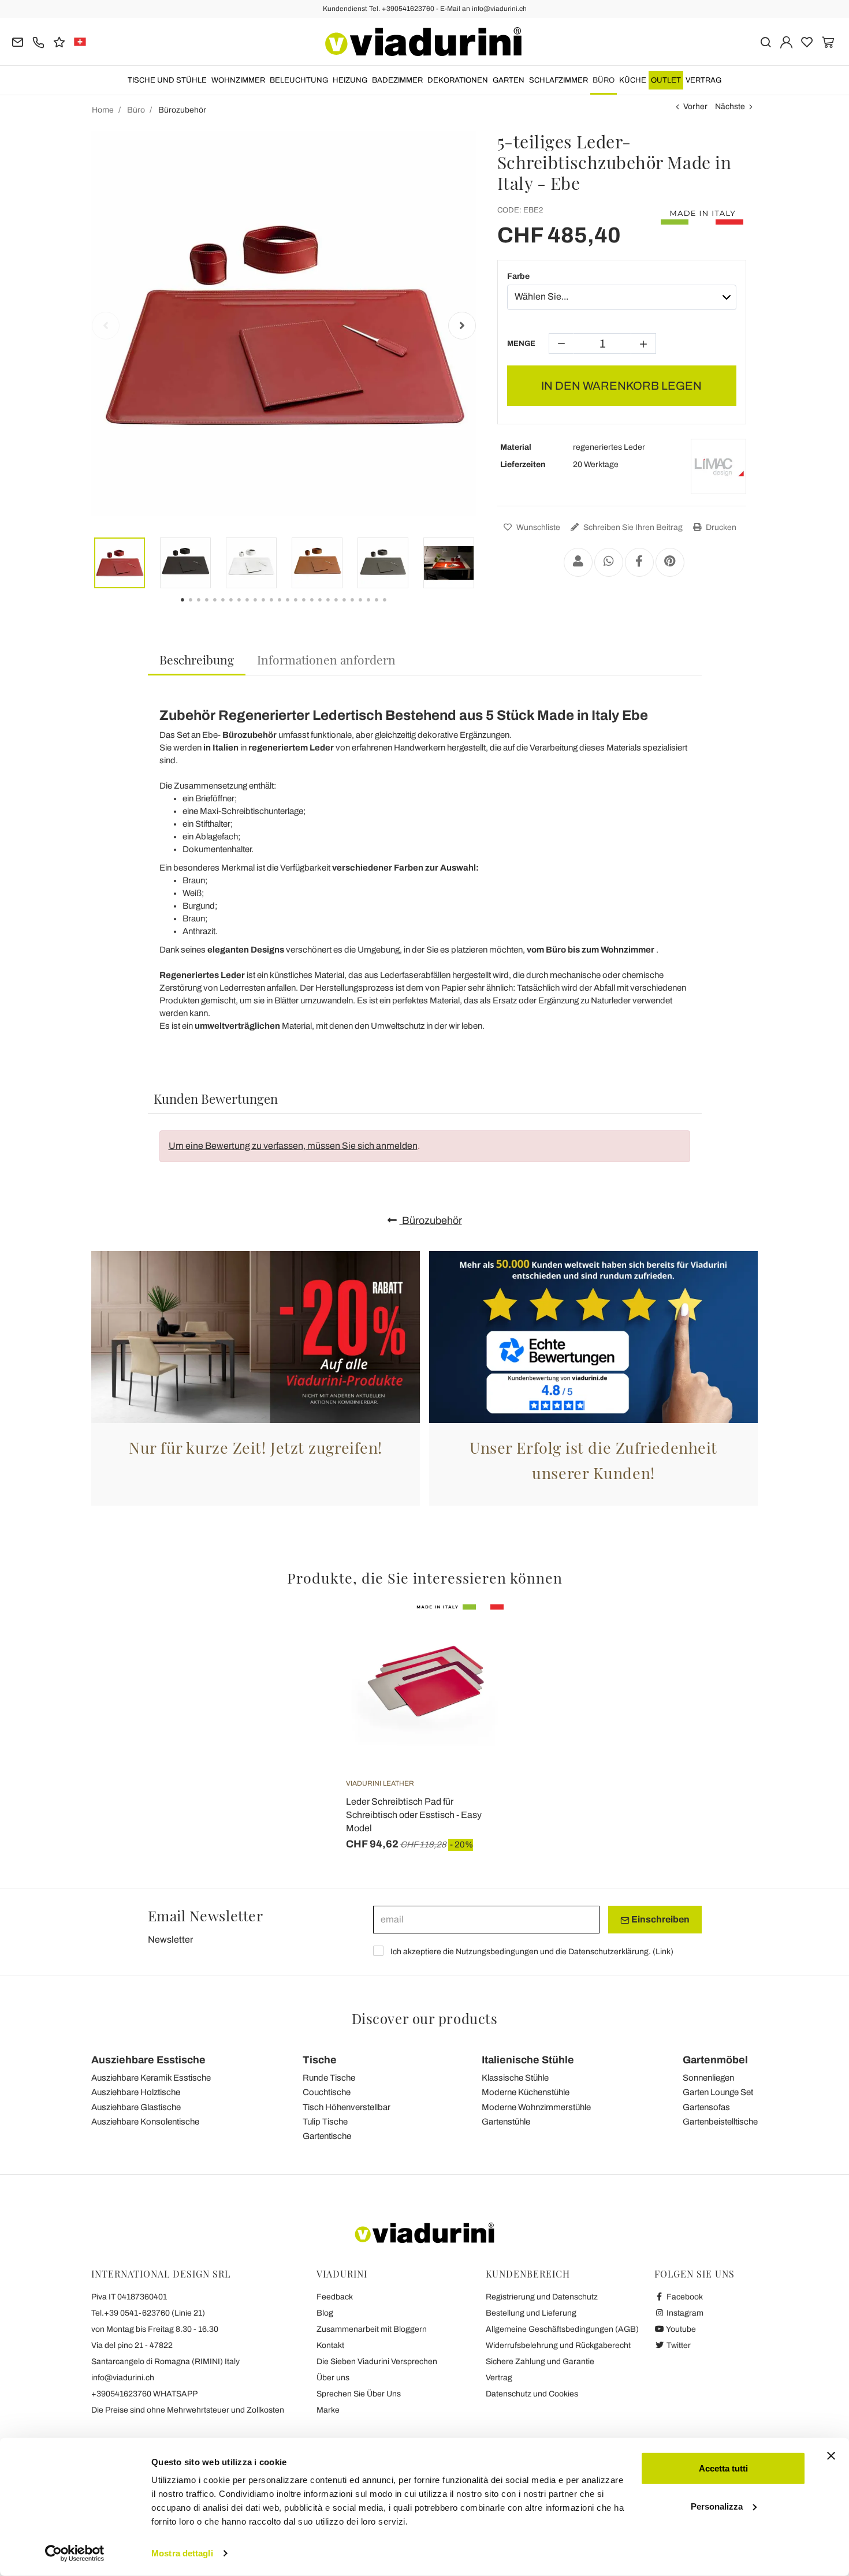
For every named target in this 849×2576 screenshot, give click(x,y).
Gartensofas (706, 2107)
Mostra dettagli (182, 2553)
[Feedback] (59, 41)
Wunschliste (537, 527)
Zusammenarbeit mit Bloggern (372, 2329)
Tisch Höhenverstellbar (347, 2107)
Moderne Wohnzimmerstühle (536, 2107)
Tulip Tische (325, 2122)
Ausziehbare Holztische (136, 2092)
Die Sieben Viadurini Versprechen (377, 2362)
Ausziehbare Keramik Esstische (151, 2078)
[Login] (786, 41)
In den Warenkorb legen (621, 386)
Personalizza (717, 2506)
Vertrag (703, 80)
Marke (328, 2410)
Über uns (333, 2378)
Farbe (518, 276)
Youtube (680, 2329)
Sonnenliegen (708, 2078)
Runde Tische (329, 2078)
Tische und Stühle (167, 80)
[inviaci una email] (18, 41)
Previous (106, 326)
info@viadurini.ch (123, 2378)
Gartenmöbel (715, 2060)
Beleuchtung (299, 80)
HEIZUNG (350, 80)
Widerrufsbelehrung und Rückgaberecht (558, 2345)
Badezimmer (397, 80)
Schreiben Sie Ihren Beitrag (632, 527)
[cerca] (766, 41)
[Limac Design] (718, 466)
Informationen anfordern (326, 659)
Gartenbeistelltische (720, 2122)
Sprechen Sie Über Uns (359, 2394)
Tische (320, 2060)
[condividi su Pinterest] (670, 562)
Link (663, 1952)
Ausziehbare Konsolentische (145, 2122)
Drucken (720, 527)
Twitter (678, 2345)
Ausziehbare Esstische (148, 2060)
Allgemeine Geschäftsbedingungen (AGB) (562, 2329)
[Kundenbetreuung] (38, 41)
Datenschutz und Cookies (532, 2394)
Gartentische (327, 2136)
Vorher (695, 107)
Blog (325, 2313)
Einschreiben (660, 1919)
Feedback (335, 2297)
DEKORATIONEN (458, 80)
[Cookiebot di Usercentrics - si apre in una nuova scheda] (75, 2553)
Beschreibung (197, 659)
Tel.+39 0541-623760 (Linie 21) (148, 2313)
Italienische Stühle (528, 2060)
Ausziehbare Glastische (136, 2107)
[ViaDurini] (423, 42)
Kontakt (330, 2345)
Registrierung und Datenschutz (542, 2297)
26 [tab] (394, 608)
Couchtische (327, 2092)
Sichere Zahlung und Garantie (540, 2362)
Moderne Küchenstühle (526, 2092)
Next (462, 326)
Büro (604, 80)
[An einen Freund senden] (578, 562)
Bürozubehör (431, 1220)
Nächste (730, 107)
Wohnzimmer (238, 80)
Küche (633, 80)
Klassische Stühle (515, 2078)
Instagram (684, 2313)
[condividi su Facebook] (639, 562)
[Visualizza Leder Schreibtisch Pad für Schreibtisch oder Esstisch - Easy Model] (474, 1633)
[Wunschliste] (474, 1662)
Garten (509, 80)
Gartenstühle (506, 2122)
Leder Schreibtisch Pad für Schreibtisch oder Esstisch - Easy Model (414, 1815)
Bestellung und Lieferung (531, 2313)
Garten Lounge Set (718, 2092)
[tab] (197, 660)
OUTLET (666, 80)
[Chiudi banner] (831, 2456)
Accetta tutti (723, 2468)
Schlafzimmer (558, 80)
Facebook (684, 2297)
